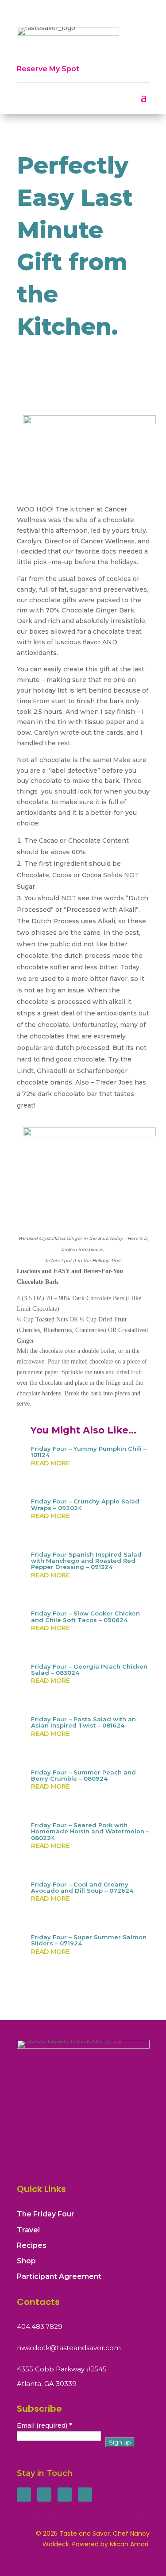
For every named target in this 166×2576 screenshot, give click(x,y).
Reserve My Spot (48, 69)
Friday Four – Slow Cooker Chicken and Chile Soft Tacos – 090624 (85, 1616)
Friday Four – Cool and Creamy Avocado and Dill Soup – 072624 (82, 1887)
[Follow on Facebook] (24, 2495)
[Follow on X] (44, 2495)
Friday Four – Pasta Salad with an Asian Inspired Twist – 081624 (83, 1722)
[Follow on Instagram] (65, 2495)
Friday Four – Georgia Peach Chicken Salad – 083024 (89, 1670)
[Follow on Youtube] (85, 2495)
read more (50, 1463)
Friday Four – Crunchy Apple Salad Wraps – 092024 (85, 1504)
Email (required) (44, 2425)
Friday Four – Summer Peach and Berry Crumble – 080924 (83, 1775)
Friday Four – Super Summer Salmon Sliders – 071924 (89, 1940)
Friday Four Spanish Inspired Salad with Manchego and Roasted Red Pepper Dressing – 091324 (86, 1561)
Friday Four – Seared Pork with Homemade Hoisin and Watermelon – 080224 (90, 1831)
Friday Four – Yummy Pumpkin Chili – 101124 (89, 1452)
